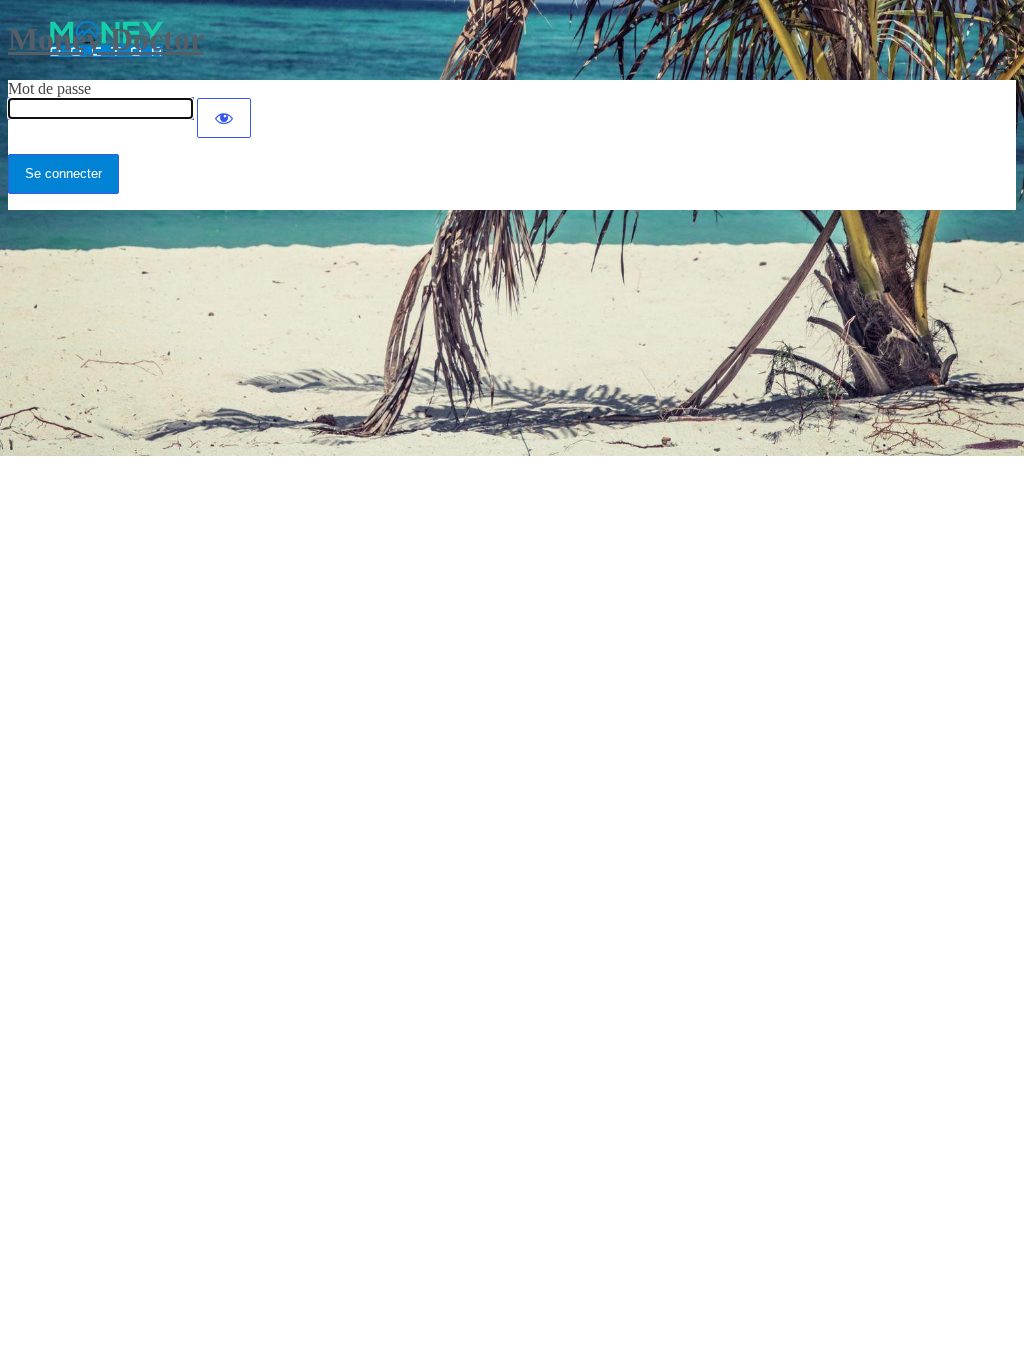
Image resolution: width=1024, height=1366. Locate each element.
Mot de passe (49, 88)
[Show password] (224, 118)
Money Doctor (106, 39)
